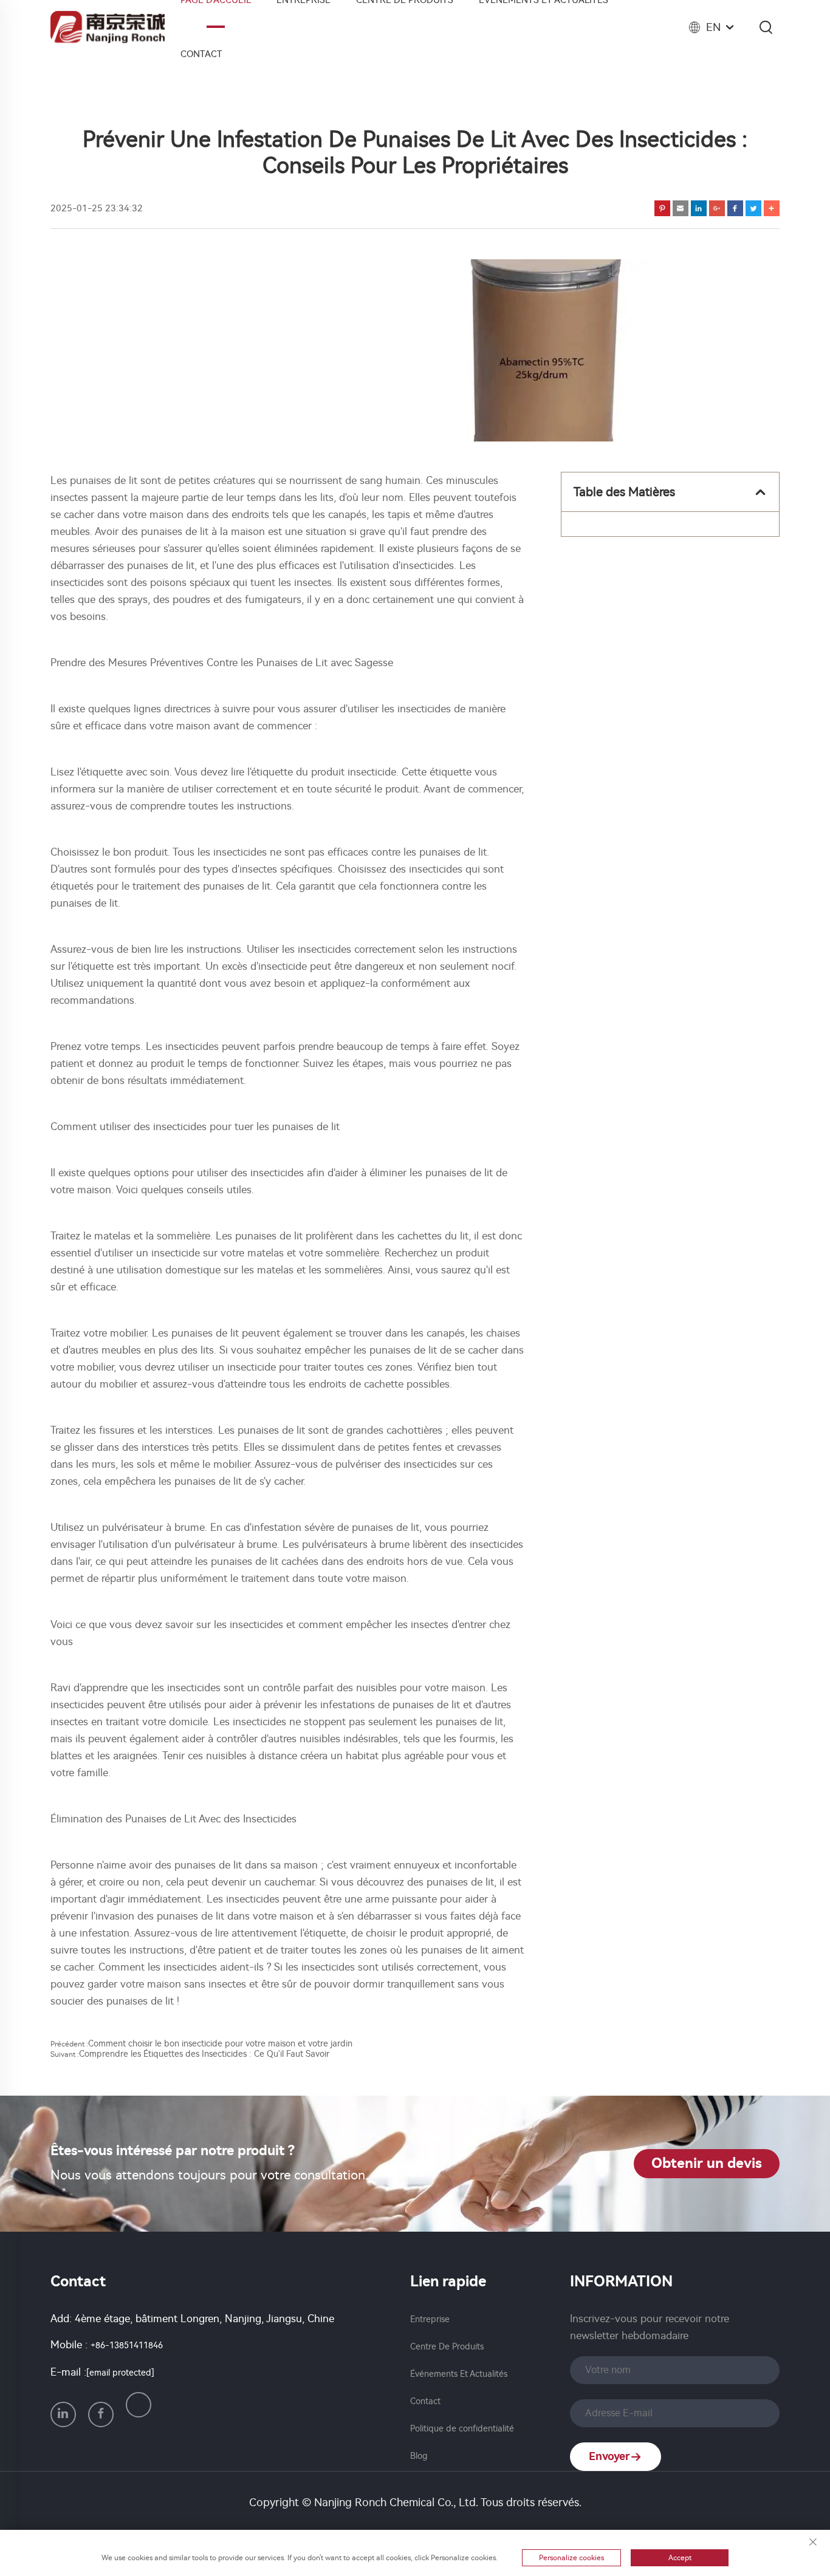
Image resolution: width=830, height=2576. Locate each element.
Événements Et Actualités (459, 2374)
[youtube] (139, 2405)
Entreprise (430, 2319)
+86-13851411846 (127, 2346)
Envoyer (609, 2456)
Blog (419, 2456)
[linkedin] (63, 2414)
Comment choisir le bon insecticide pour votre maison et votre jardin (220, 2044)
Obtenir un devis (707, 2163)
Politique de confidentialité (462, 2429)
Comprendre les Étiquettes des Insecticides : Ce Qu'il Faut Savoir (204, 2054)
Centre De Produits (447, 2347)
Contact (201, 54)
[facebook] (101, 2414)
